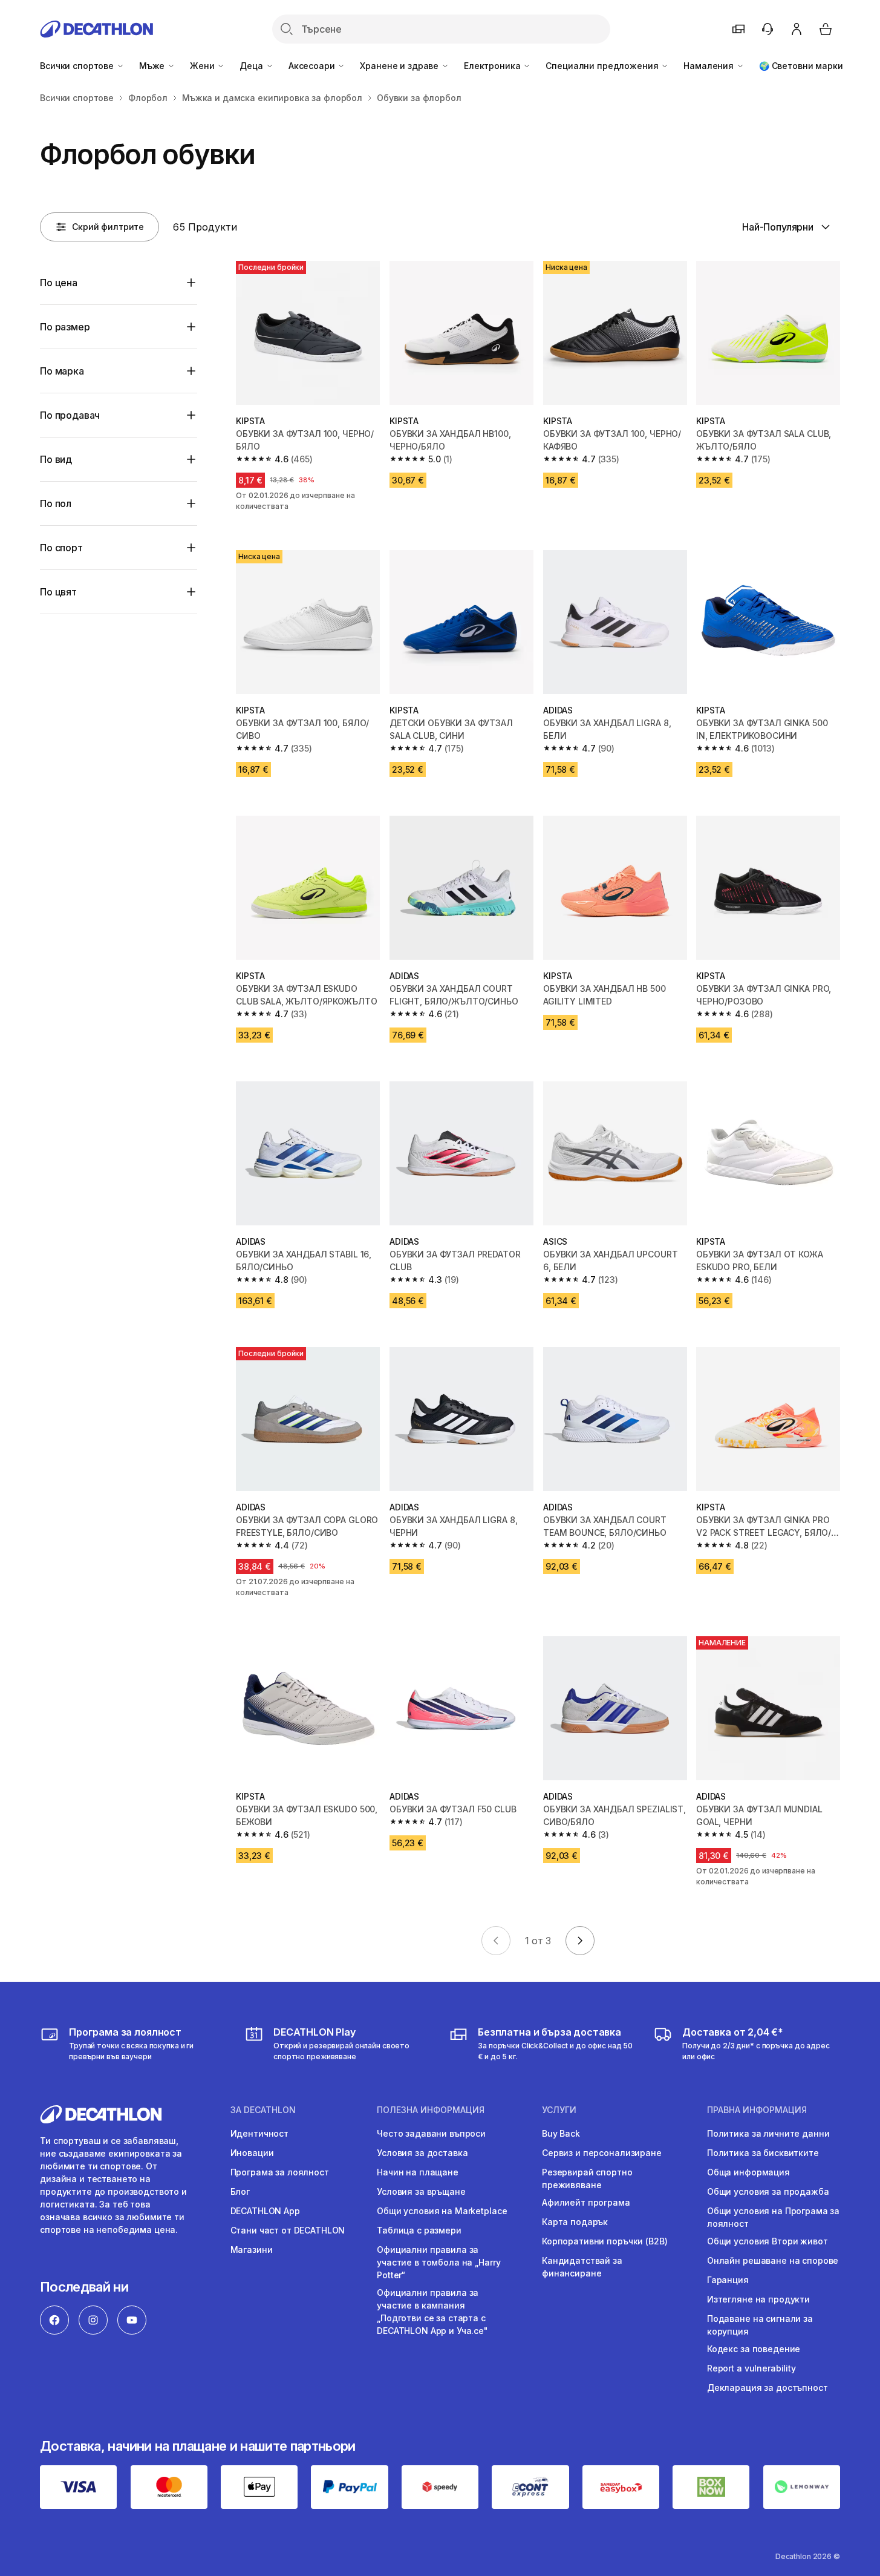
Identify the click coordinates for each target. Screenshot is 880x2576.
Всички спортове (78, 66)
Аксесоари (313, 66)
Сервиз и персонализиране (602, 2153)
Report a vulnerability (751, 2368)
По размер (65, 327)
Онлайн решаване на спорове (773, 2260)
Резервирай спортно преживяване (587, 2178)
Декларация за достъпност (768, 2388)
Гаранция (728, 2280)
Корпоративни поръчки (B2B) (605, 2241)
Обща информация (748, 2172)
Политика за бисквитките (763, 2153)
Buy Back (561, 2133)
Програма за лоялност (280, 2172)
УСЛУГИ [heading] (559, 2110)
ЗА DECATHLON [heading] (263, 2110)
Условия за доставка (422, 2153)
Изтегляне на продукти (758, 2299)
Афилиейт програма (586, 2202)
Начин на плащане (418, 2172)
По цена (59, 283)
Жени (203, 66)
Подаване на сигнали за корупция (760, 2325)
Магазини (252, 2250)
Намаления (710, 66)
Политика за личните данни (768, 2133)
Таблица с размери (419, 2230)
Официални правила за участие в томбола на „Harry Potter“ (438, 2262)
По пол (56, 503)
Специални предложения (603, 66)
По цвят (58, 592)
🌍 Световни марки (801, 66)
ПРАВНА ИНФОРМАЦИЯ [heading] (757, 2110)
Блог (240, 2191)
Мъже (153, 66)
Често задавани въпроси (431, 2133)
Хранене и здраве (400, 66)
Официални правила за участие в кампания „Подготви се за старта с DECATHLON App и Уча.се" (432, 2312)
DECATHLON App (265, 2211)
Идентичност (259, 2133)
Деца (252, 66)
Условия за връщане (421, 2191)
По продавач (70, 415)
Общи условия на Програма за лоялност (773, 2217)
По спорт (61, 548)
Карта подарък (575, 2222)
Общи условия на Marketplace (442, 2211)
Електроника (493, 66)
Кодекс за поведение (754, 2349)
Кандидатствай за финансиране (582, 2267)
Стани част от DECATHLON (288, 2230)
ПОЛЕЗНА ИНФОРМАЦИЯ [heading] (431, 2110)
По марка (62, 371)
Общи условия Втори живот (768, 2241)
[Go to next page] (580, 1941)
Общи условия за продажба (768, 2191)
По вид (56, 459)
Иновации (252, 2153)
